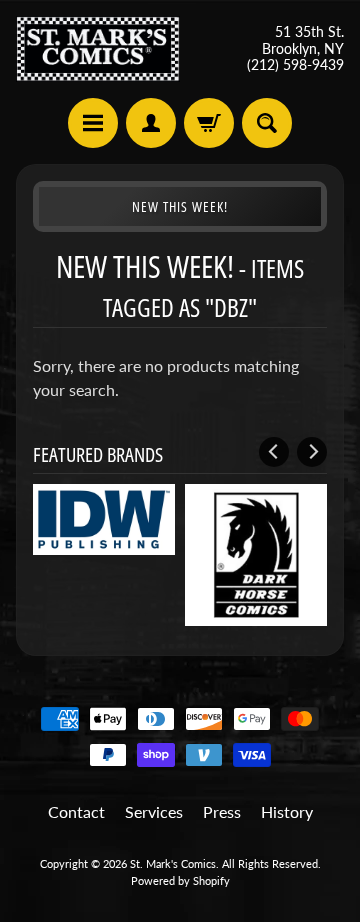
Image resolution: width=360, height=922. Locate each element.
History (287, 811)
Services (154, 811)
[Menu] (93, 123)
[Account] (151, 123)
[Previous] (274, 452)
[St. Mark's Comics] (98, 49)
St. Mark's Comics (173, 863)
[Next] (312, 452)
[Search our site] (267, 123)
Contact (76, 811)
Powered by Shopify (180, 880)
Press (222, 811)
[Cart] (209, 123)
